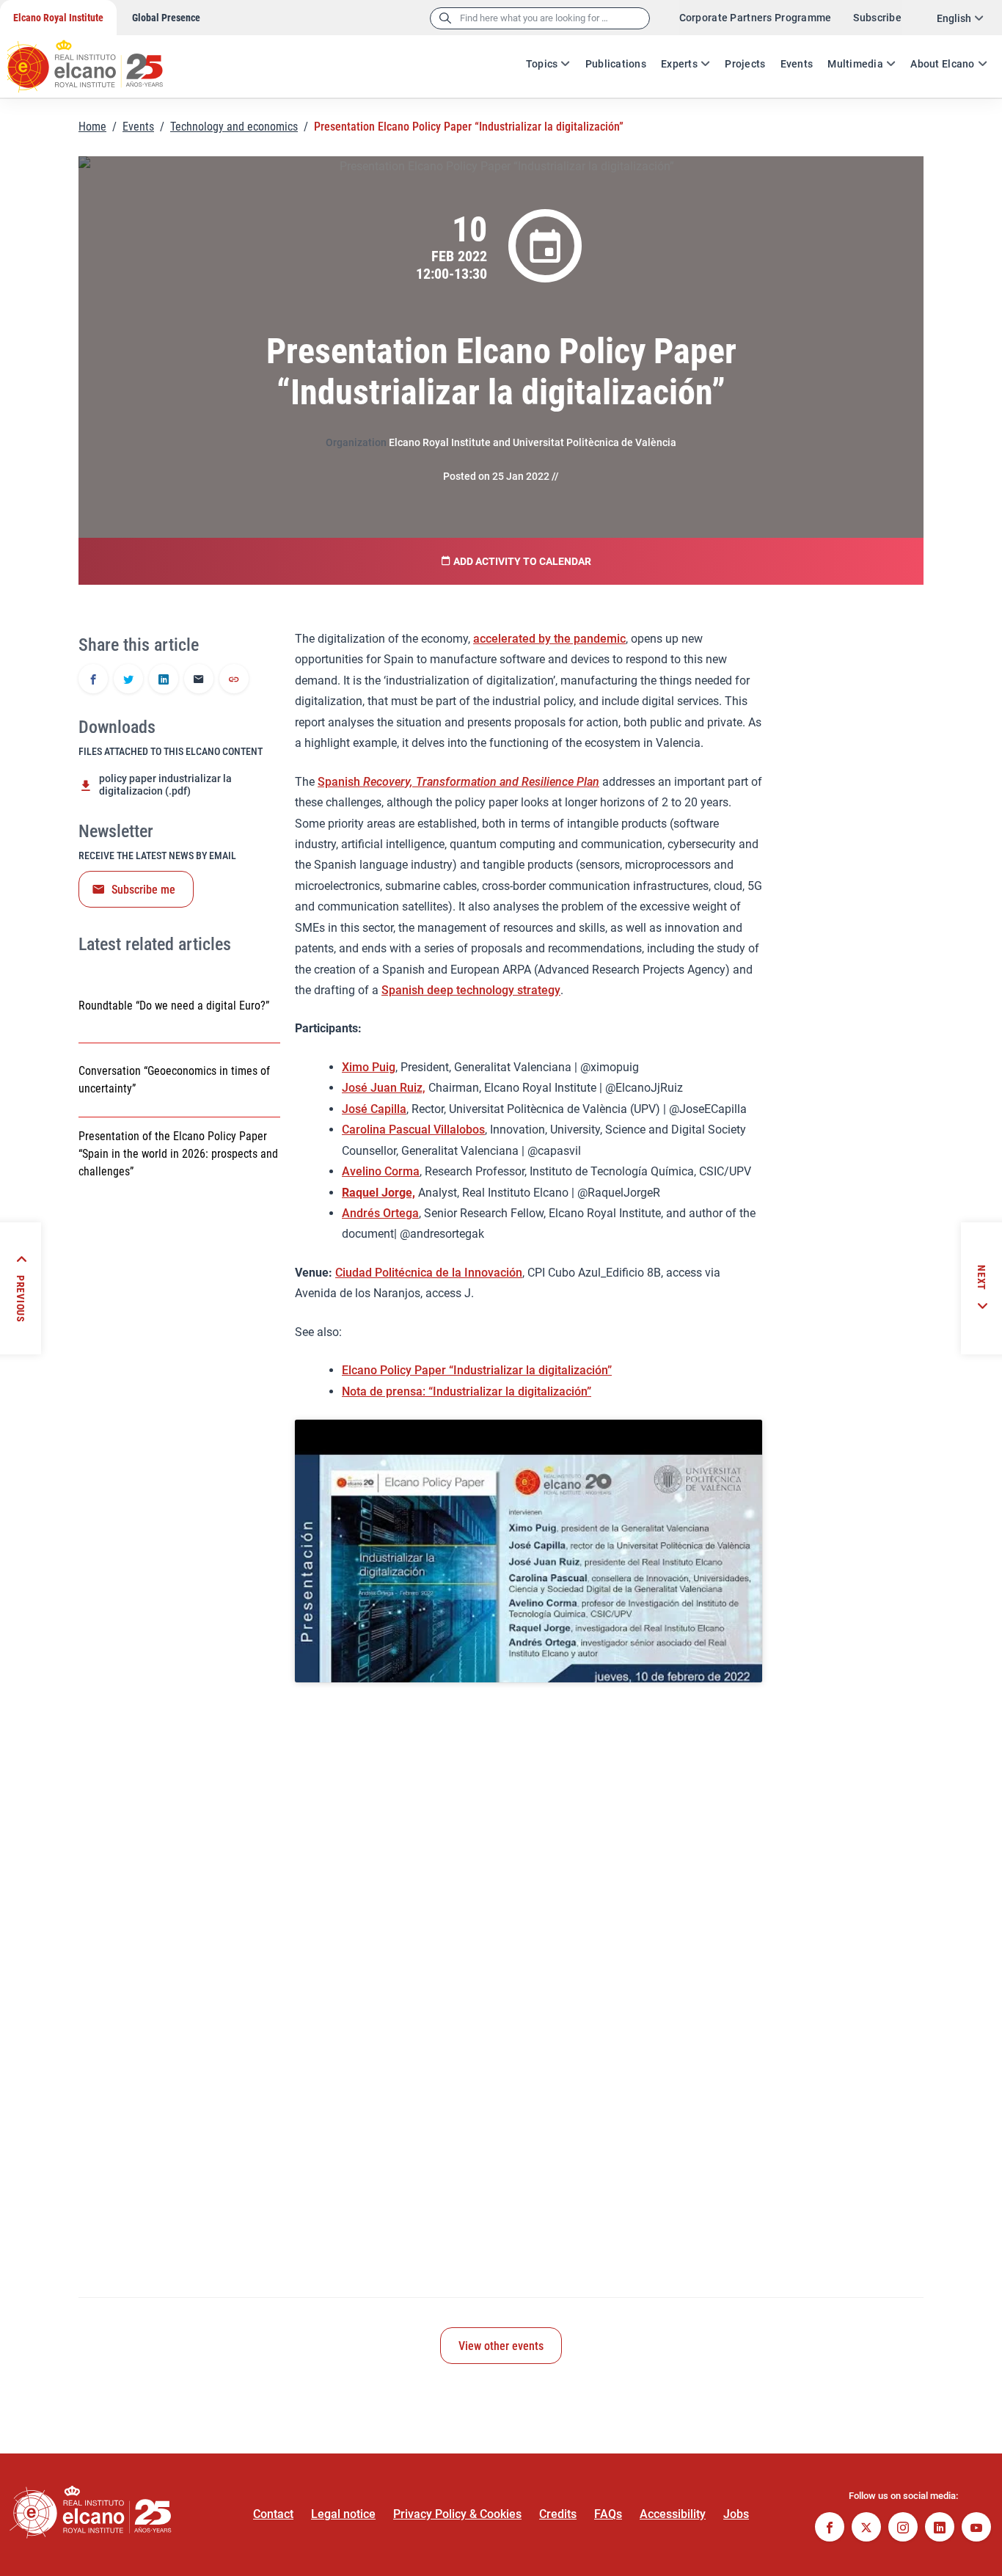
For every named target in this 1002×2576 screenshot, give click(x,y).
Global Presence (166, 18)
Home (92, 127)
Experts (679, 64)
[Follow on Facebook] (830, 2529)
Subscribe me (143, 890)
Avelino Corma (381, 1171)
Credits (558, 2514)
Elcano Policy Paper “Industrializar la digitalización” (477, 1370)
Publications (616, 64)
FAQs (608, 2514)
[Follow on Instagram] (903, 2529)
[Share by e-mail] (199, 680)
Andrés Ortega (380, 1213)
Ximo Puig (369, 1067)
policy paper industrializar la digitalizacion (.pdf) (165, 785)
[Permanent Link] (234, 680)
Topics (542, 64)
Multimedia (855, 64)
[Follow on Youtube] (976, 2529)
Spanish (458, 782)
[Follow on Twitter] (866, 2529)
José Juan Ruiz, (384, 1088)
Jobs (736, 2514)
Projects (745, 64)
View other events (501, 2346)
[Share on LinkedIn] (164, 680)
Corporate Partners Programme (756, 18)
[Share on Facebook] (93, 680)
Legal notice (343, 2514)
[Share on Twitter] (128, 680)
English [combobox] (954, 18)
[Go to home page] (99, 59)
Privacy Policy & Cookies (457, 2514)
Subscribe (877, 18)
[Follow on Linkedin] (940, 2529)
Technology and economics (234, 127)
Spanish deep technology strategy (471, 990)
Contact (273, 2514)
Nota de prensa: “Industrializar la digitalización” (467, 1391)
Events (797, 64)
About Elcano (942, 64)
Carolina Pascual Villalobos (413, 1130)
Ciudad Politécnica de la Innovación (429, 1273)
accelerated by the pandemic (549, 639)
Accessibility (673, 2514)
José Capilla (374, 1109)
